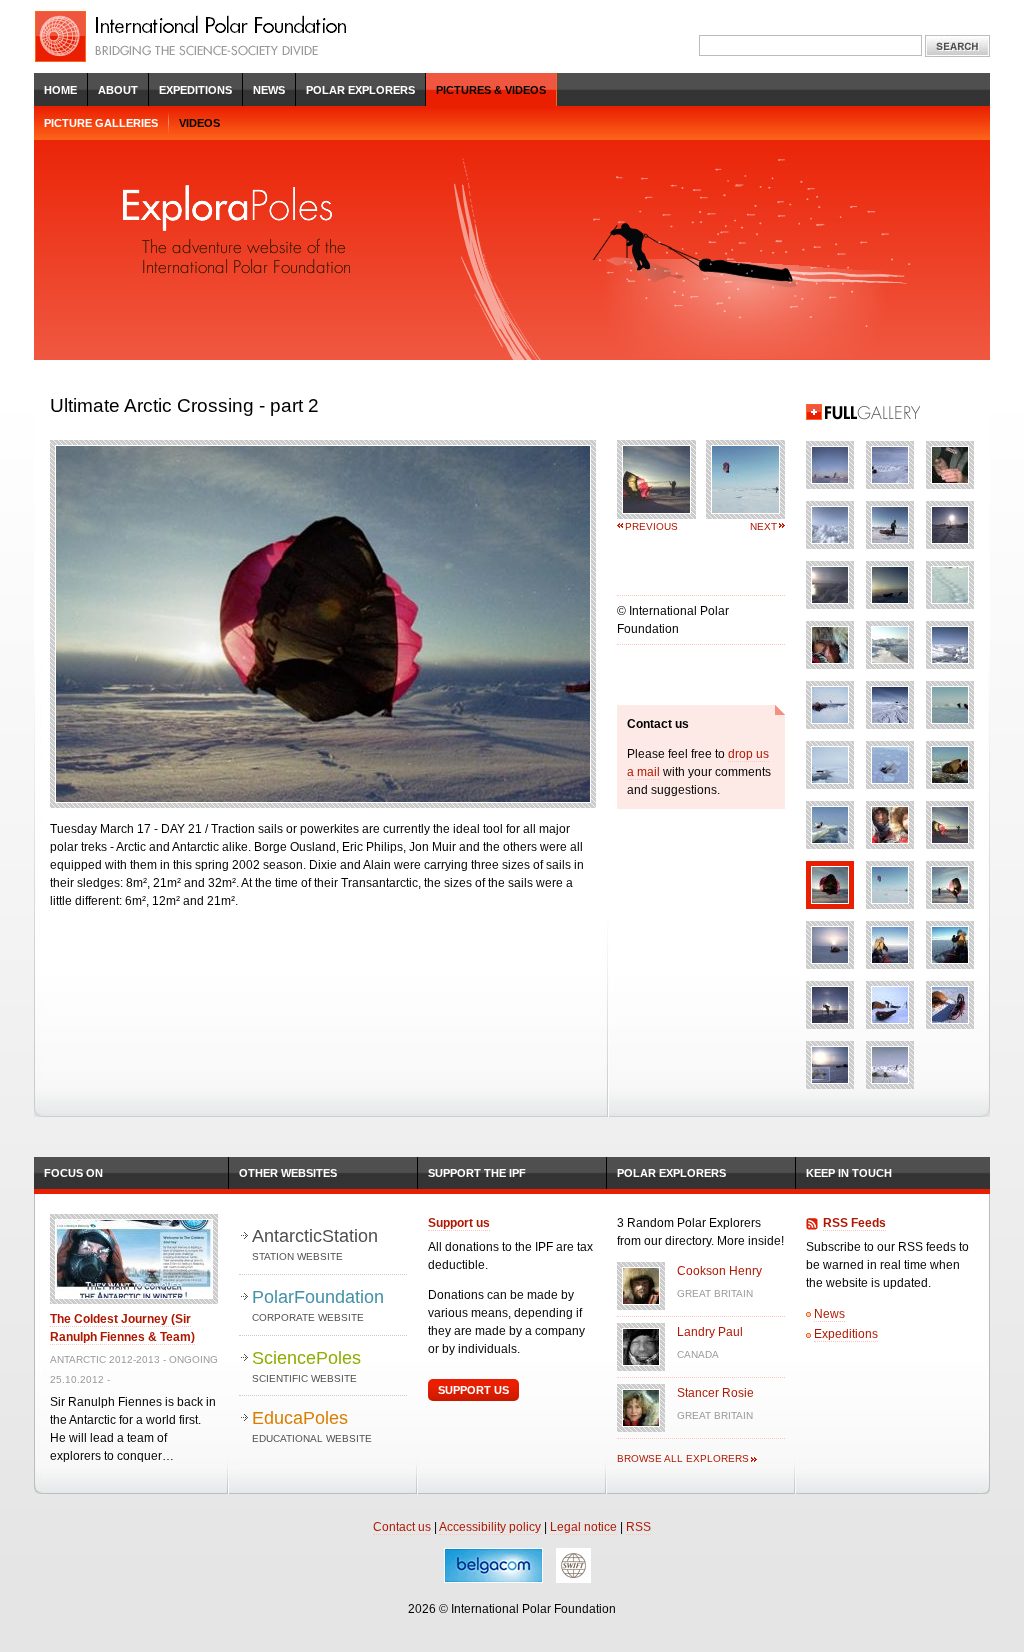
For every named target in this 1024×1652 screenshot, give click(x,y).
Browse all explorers (683, 1458)
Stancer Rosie (715, 1393)
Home (60, 90)
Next (763, 526)
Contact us (402, 1527)
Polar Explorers (360, 90)
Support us (459, 1223)
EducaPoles (312, 1426)
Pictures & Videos (491, 90)
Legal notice (583, 1527)
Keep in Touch (849, 1173)
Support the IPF (477, 1173)
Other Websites (288, 1173)
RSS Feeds (854, 1223)
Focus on (73, 1173)
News (269, 90)
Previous (651, 526)
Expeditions (195, 90)
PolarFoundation (318, 1305)
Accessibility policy (490, 1527)
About (118, 90)
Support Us (473, 1390)
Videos (199, 123)
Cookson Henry (719, 1271)
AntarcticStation (315, 1244)
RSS (638, 1527)
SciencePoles (306, 1366)
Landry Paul (710, 1332)
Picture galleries (101, 123)
